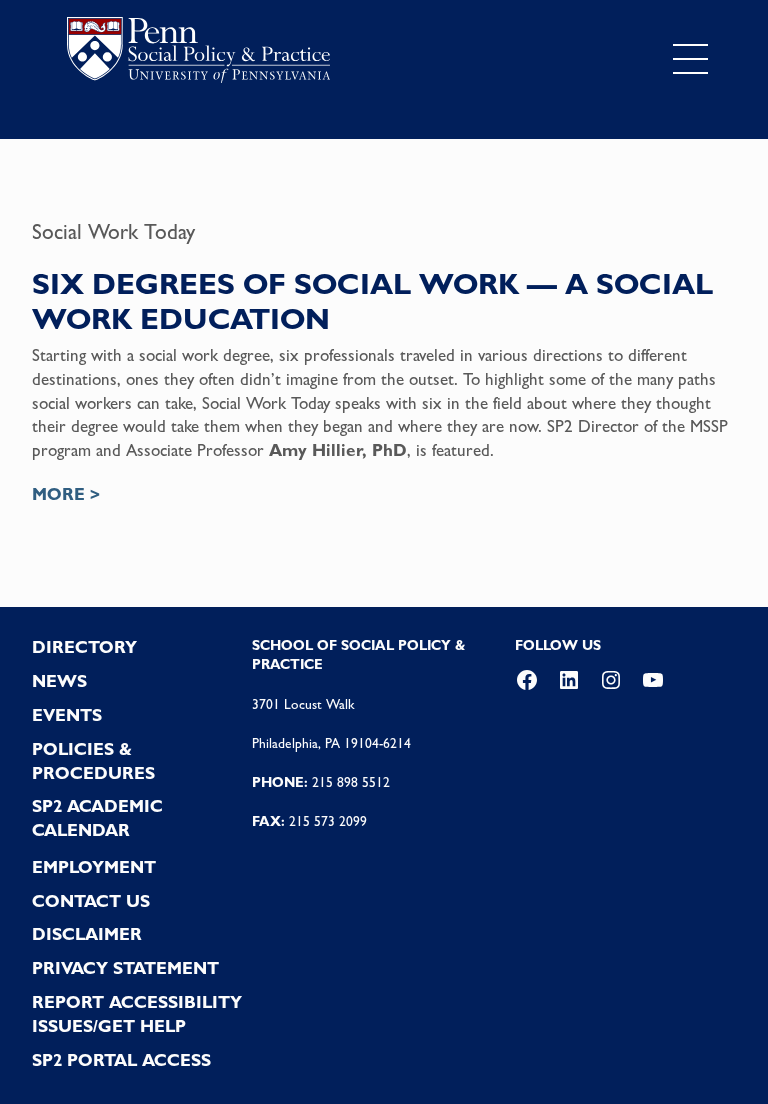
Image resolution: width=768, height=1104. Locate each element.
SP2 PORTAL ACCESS (121, 1060)
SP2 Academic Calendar (97, 818)
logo (198, 54)
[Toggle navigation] (690, 59)
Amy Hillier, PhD (338, 450)
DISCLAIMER (87, 934)
